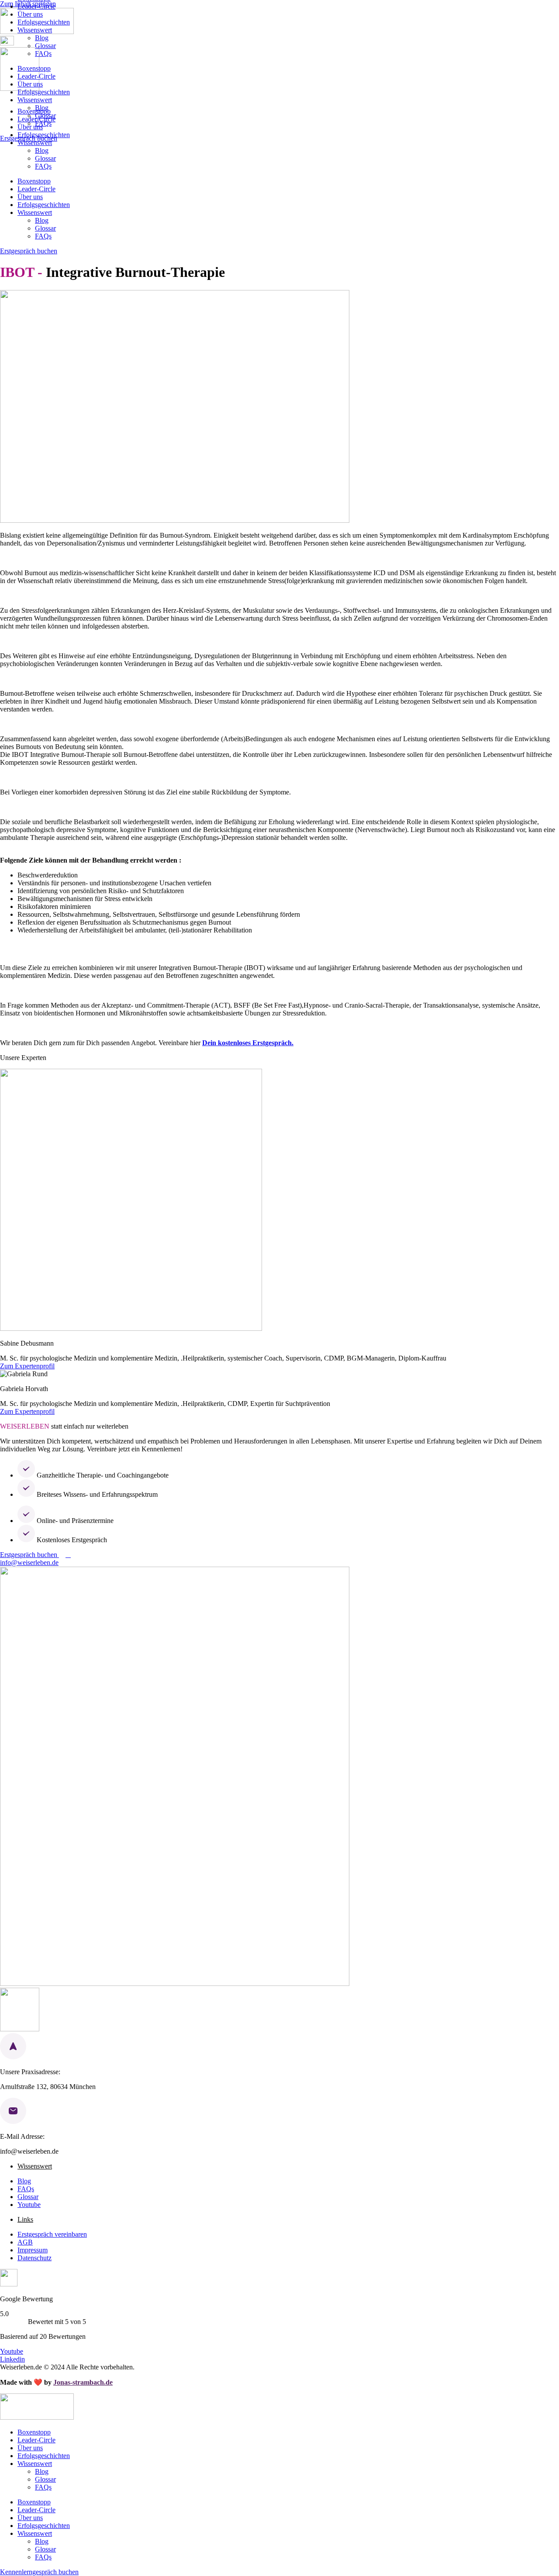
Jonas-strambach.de (83, 2382)
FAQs (43, 54)
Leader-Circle (36, 6)
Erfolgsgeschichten (44, 22)
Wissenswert (35, 30)
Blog (42, 38)
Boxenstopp (34, 68)
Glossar (45, 46)
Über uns (30, 14)
